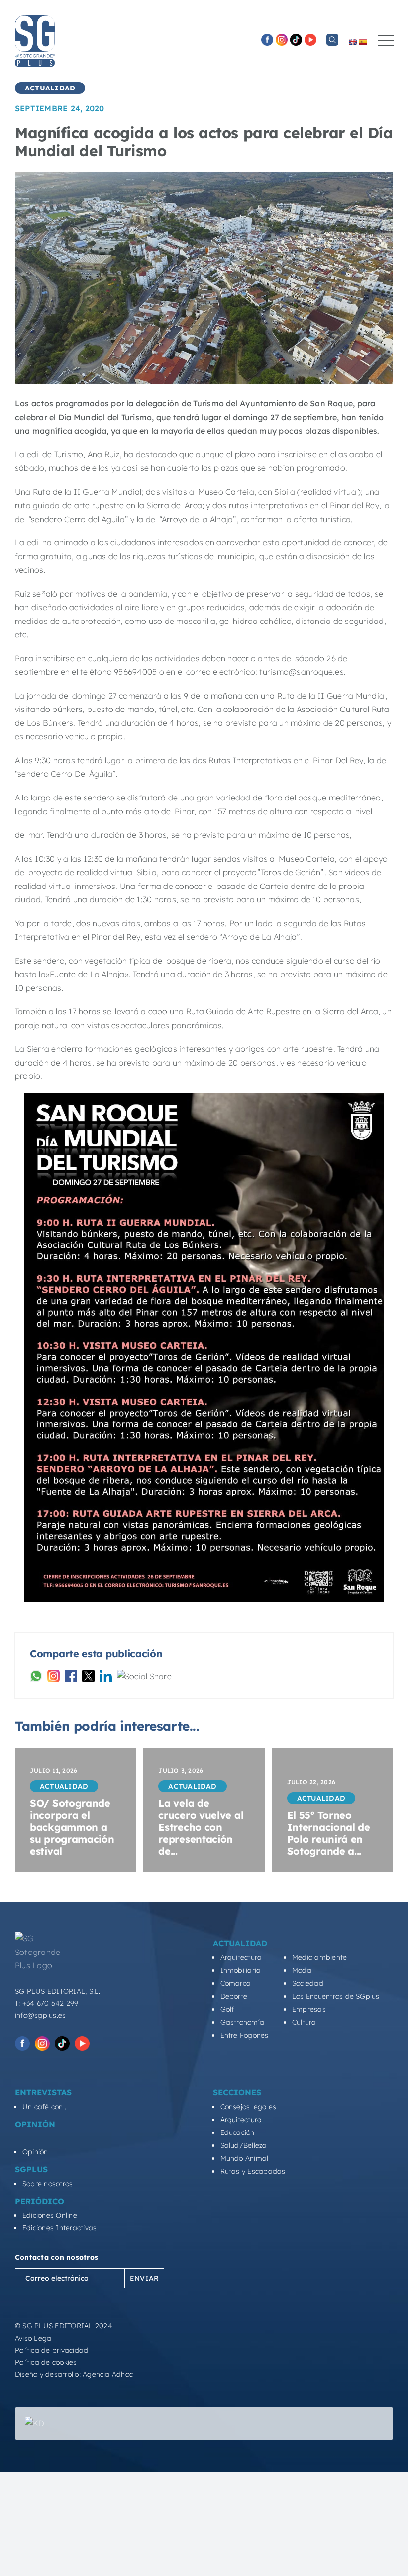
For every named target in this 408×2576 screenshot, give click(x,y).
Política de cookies (46, 2362)
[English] (353, 42)
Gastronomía (243, 2022)
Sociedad (308, 1983)
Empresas (309, 2009)
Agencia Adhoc (108, 2374)
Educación (238, 2132)
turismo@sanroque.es (302, 672)
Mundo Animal (245, 2158)
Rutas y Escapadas (253, 2171)
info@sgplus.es (40, 2015)
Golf (227, 2009)
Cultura (304, 2022)
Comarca (236, 1983)
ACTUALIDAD (50, 88)
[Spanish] (363, 42)
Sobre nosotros (48, 2184)
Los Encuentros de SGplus (336, 1996)
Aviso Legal (34, 2338)
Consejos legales (249, 2107)
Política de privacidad (51, 2350)
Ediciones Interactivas (59, 2228)
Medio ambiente (319, 1957)
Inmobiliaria (241, 1970)
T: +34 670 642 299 (47, 2003)
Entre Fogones (245, 2035)
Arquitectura (241, 1957)
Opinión (35, 2152)
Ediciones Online (50, 2215)
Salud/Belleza (244, 2145)
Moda (302, 1970)
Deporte (234, 1996)
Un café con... (45, 2107)
